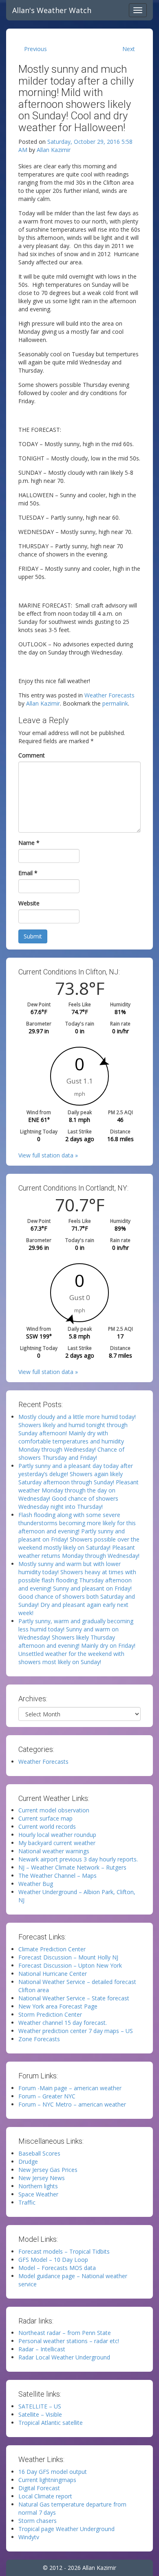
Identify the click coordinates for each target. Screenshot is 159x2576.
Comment (32, 755)
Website (29, 903)
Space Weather (38, 2194)
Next (129, 49)
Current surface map (45, 1818)
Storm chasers (38, 2521)
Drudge (28, 2162)
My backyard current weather (57, 1843)
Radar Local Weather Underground (64, 2357)
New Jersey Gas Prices (48, 2170)
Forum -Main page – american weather (70, 2088)
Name (29, 843)
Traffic (27, 2202)
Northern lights (38, 2186)
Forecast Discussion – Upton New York (70, 1965)
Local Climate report (45, 2496)
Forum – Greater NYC (47, 2096)
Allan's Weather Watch (52, 10)
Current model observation (54, 1810)
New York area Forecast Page (58, 2006)
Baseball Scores (39, 2153)
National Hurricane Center (53, 1974)
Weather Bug (36, 1884)
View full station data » (48, 1155)
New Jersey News (42, 2178)
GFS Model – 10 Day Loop (53, 2260)
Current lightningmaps (47, 2480)
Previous (35, 49)
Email (28, 873)
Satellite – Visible (40, 2414)
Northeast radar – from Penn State (65, 2333)
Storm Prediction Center (50, 2014)
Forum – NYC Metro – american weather (72, 2104)
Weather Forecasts (109, 695)
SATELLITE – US (40, 2406)
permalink (115, 703)
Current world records (47, 1826)
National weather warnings (54, 1851)
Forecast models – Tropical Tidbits (64, 2251)
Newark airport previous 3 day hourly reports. (78, 1859)
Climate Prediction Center (52, 1949)
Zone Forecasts (39, 2039)
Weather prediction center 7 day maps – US (76, 2031)
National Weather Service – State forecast (74, 1998)
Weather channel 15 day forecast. (63, 2023)
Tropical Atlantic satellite (51, 2423)
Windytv (29, 2537)
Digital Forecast (39, 2488)
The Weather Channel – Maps (57, 1876)
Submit (33, 936)
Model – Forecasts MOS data (57, 2268)
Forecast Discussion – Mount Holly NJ (68, 1957)
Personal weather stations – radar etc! (69, 2341)
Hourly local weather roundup (57, 1835)
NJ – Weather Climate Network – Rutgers (72, 1867)
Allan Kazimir (54, 150)
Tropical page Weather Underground (66, 2529)
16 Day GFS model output (53, 2472)
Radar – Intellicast (42, 2349)
